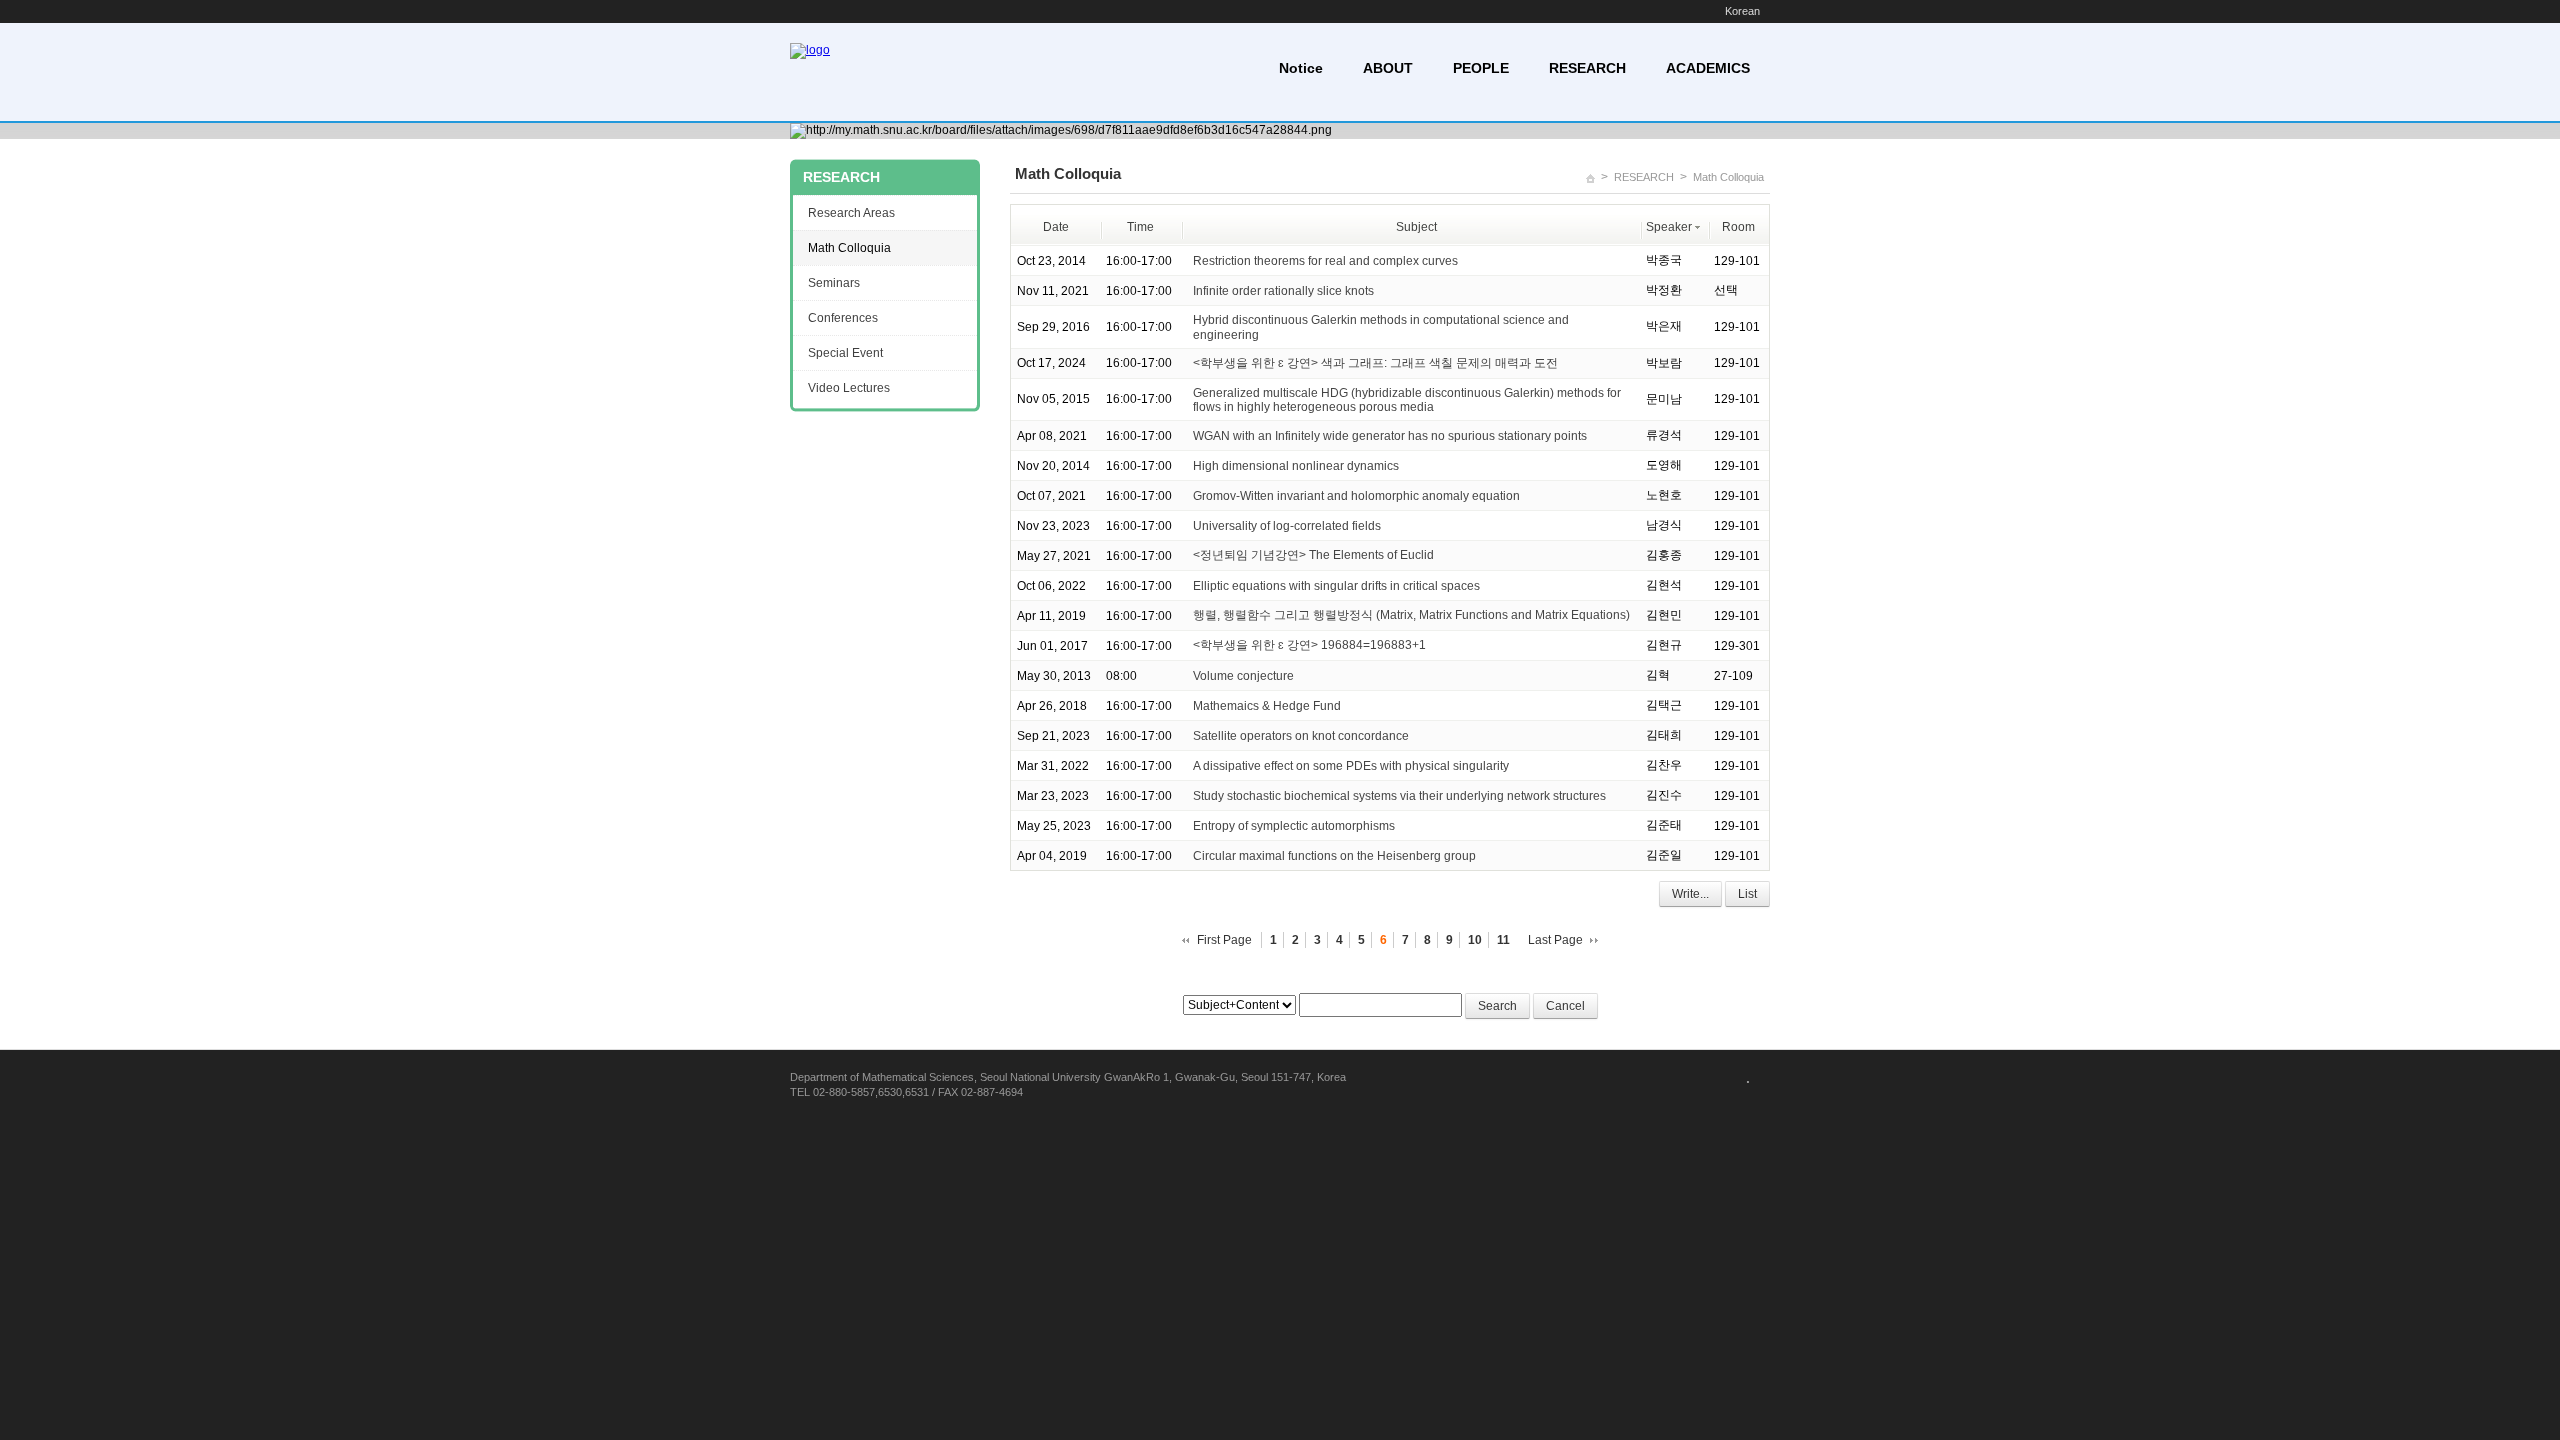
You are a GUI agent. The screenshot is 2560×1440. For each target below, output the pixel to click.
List (1747, 894)
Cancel (1565, 1006)
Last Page (1555, 940)
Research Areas (851, 213)
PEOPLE (1481, 68)
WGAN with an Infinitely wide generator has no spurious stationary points (1390, 436)
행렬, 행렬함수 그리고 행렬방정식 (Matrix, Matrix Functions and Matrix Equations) (1411, 615)
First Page (1224, 940)
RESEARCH (1587, 68)
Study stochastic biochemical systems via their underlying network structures (1399, 796)
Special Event (845, 353)
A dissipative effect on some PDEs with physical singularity (1351, 766)
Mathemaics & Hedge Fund (1267, 706)
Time (1140, 227)
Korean (1742, 11)
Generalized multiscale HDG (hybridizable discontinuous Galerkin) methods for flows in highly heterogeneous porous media (1407, 399)
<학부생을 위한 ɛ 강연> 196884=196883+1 (1309, 645)
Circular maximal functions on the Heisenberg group (1334, 856)
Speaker (1669, 227)
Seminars (834, 283)
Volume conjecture (1243, 676)
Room (1738, 227)
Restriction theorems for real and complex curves (1325, 261)
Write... (1690, 894)
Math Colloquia (1728, 177)
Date (1056, 227)
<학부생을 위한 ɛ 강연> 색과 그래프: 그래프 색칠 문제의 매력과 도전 (1375, 363)
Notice (1301, 68)
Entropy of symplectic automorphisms (1294, 826)
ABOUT (1388, 68)
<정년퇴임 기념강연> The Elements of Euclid (1313, 555)
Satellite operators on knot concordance (1301, 736)
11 (1503, 940)
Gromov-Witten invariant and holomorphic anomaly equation (1356, 496)
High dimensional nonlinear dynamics (1296, 466)
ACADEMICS (1708, 68)
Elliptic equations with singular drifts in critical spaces (1336, 586)
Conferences (843, 318)
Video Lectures (849, 388)
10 (1475, 940)
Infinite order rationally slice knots (1283, 291)
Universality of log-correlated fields (1287, 526)
